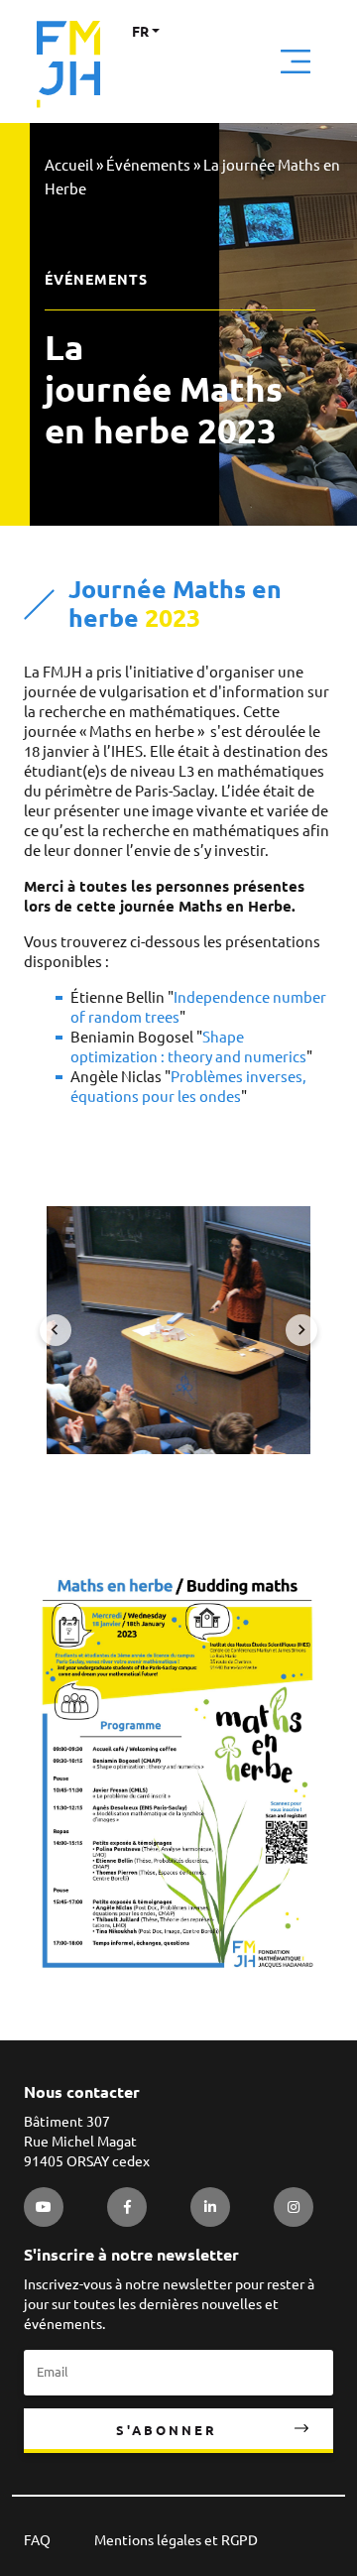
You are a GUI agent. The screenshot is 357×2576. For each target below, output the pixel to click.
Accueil (69, 165)
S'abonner (167, 2430)
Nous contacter (82, 2092)
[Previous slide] (56, 1330)
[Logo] (68, 64)
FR (140, 32)
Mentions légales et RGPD (176, 2540)
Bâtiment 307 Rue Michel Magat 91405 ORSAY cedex (87, 2142)
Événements (148, 165)
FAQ (37, 2540)
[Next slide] (301, 1330)
